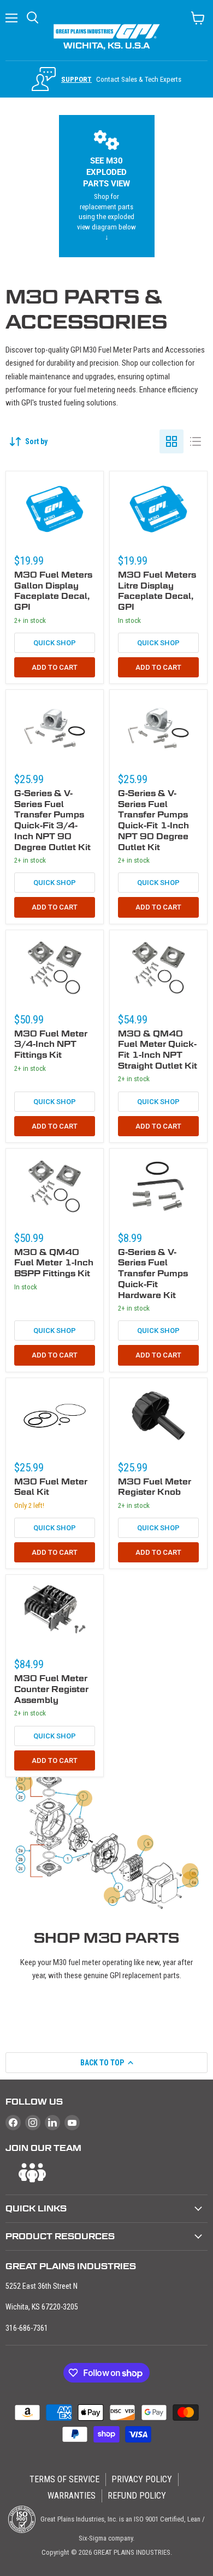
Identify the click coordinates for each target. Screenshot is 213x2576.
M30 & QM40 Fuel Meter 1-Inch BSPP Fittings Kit (54, 1263)
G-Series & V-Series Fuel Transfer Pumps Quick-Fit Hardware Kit (153, 1274)
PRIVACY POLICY (142, 2479)
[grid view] (171, 441)
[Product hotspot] (190, 1871)
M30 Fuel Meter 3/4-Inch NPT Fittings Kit (51, 1044)
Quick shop (55, 643)
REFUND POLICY (137, 2496)
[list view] (196, 441)
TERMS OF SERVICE (64, 2479)
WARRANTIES (72, 2496)
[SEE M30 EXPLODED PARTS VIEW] (107, 186)
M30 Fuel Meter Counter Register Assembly (51, 1689)
